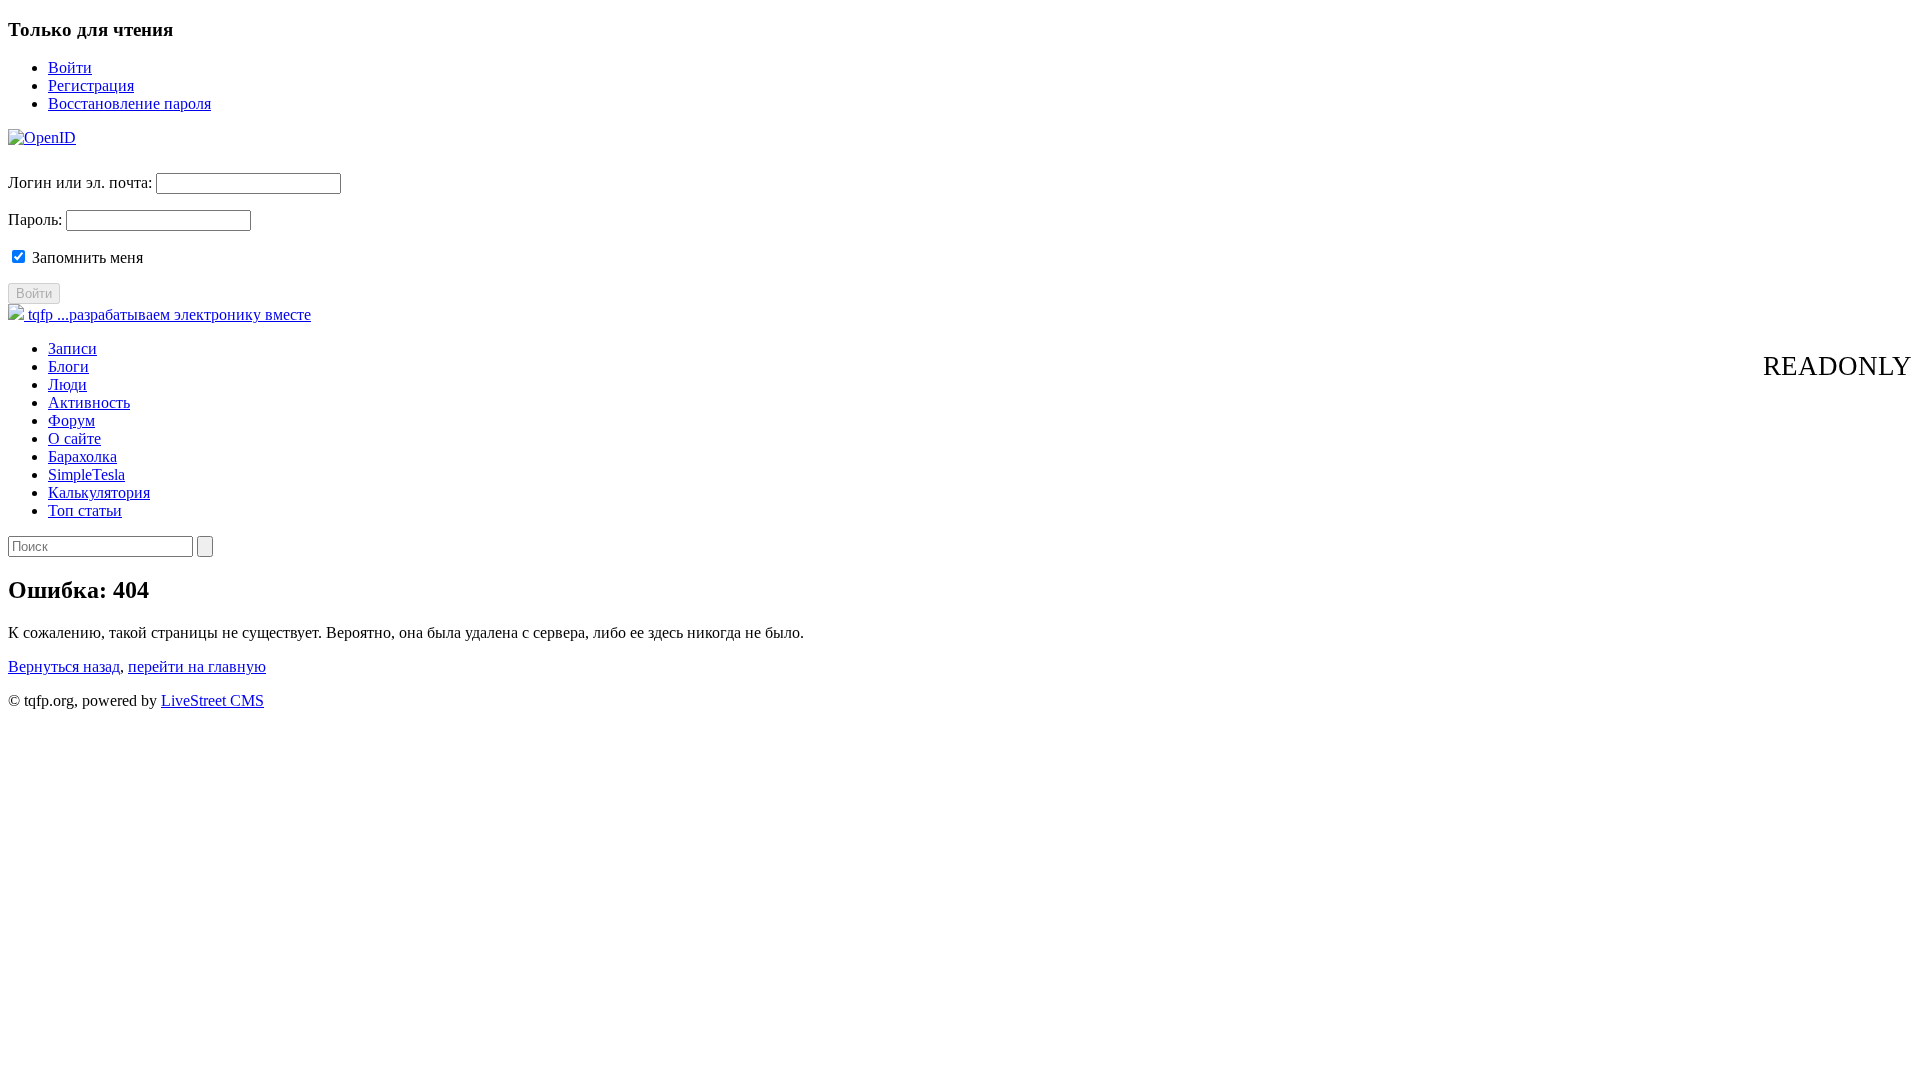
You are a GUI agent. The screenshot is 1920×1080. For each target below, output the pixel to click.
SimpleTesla (86, 474)
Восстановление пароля (129, 103)
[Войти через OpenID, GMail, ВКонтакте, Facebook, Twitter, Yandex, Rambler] (42, 137)
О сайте (74, 438)
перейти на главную (197, 666)
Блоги (68, 366)
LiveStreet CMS (212, 700)
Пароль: (35, 219)
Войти (70, 67)
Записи (72, 348)
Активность (89, 402)
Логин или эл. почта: (80, 182)
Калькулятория (99, 492)
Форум (71, 420)
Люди (67, 384)
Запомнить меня (85, 257)
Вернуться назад (64, 666)
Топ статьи (85, 510)
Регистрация (91, 85)
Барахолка (82, 456)
